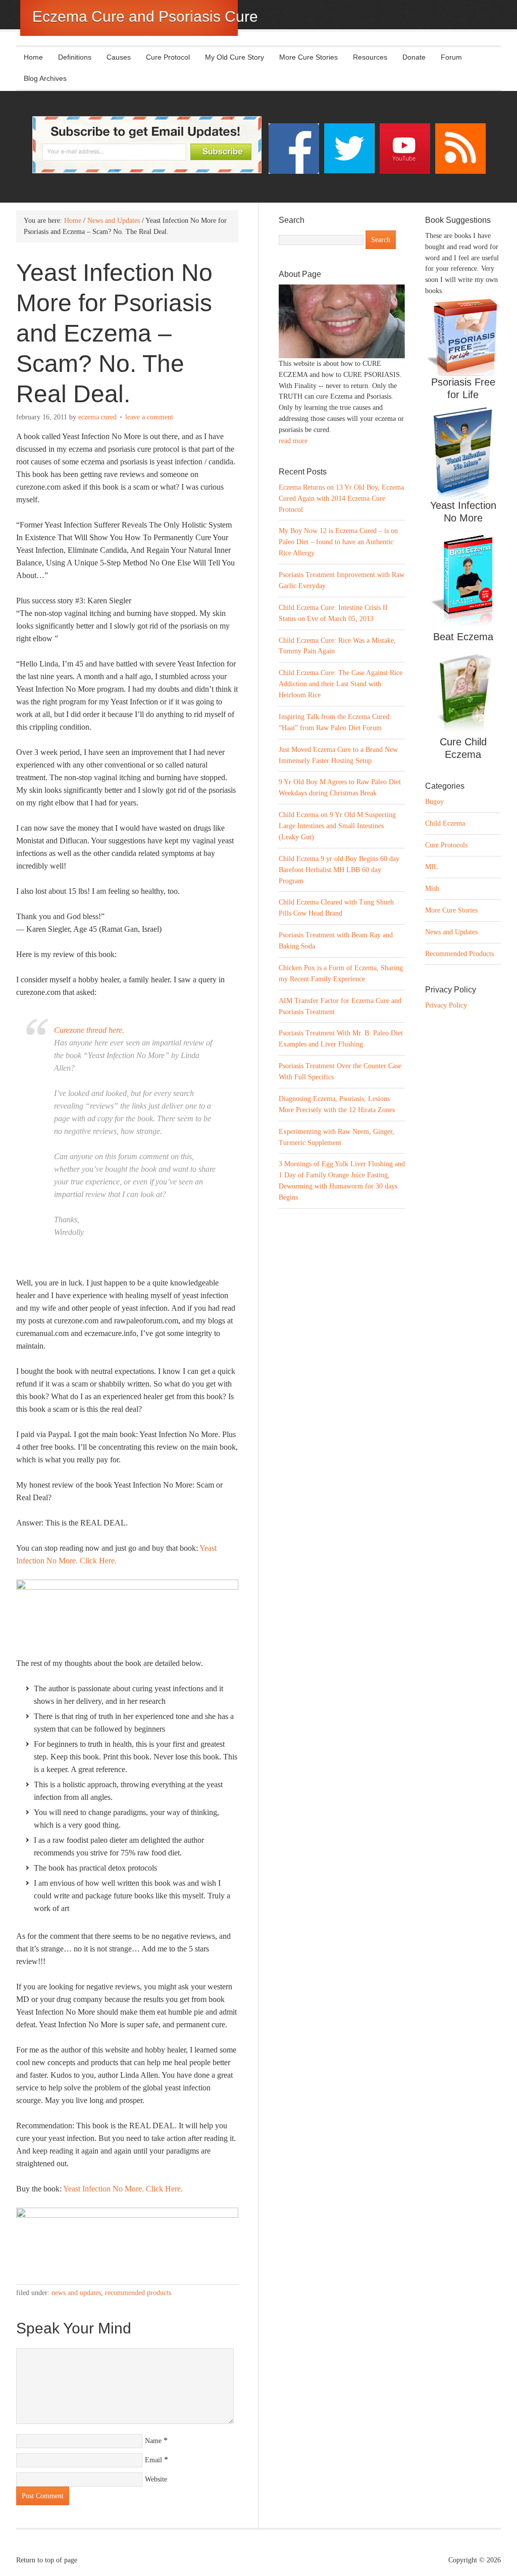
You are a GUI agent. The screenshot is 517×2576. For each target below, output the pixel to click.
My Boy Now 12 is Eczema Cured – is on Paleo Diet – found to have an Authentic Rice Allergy (338, 542)
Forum (451, 57)
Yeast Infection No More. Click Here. (123, 2189)
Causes (115, 57)
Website (156, 2479)
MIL (432, 867)
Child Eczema (445, 823)
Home (33, 57)
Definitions (71, 57)
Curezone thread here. (89, 1030)
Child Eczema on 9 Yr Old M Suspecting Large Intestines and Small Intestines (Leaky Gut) (337, 826)
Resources (370, 57)
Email (153, 2460)
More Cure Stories (308, 57)
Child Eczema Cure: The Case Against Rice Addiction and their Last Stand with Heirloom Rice (341, 684)
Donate (414, 57)
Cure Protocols (446, 845)
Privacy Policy (446, 1005)
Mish (432, 889)
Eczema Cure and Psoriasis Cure (145, 16)
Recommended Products (138, 2293)
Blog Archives (45, 78)
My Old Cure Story (235, 57)
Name (153, 2441)
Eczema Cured (97, 417)
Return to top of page (47, 2560)
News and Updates (76, 2293)
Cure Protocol (168, 57)
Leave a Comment (149, 417)
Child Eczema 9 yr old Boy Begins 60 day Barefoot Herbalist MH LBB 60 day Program (339, 870)
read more (293, 441)
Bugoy (434, 802)
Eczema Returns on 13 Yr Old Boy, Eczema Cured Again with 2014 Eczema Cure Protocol (341, 498)
